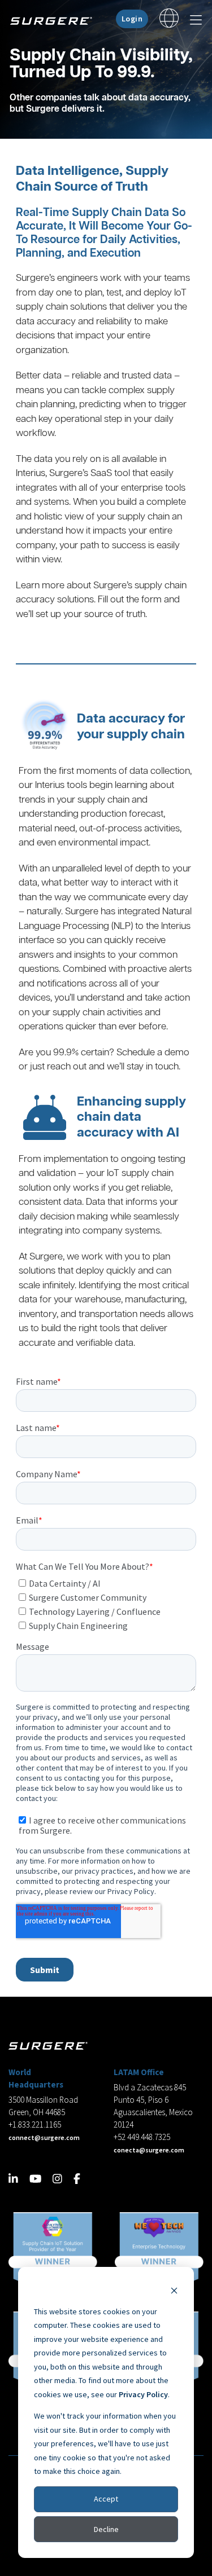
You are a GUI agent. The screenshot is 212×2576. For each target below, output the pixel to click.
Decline (106, 2529)
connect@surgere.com (44, 2137)
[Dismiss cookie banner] (174, 2290)
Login (132, 19)
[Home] (55, 21)
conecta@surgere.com (149, 2150)
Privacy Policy (143, 2394)
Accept (106, 2499)
